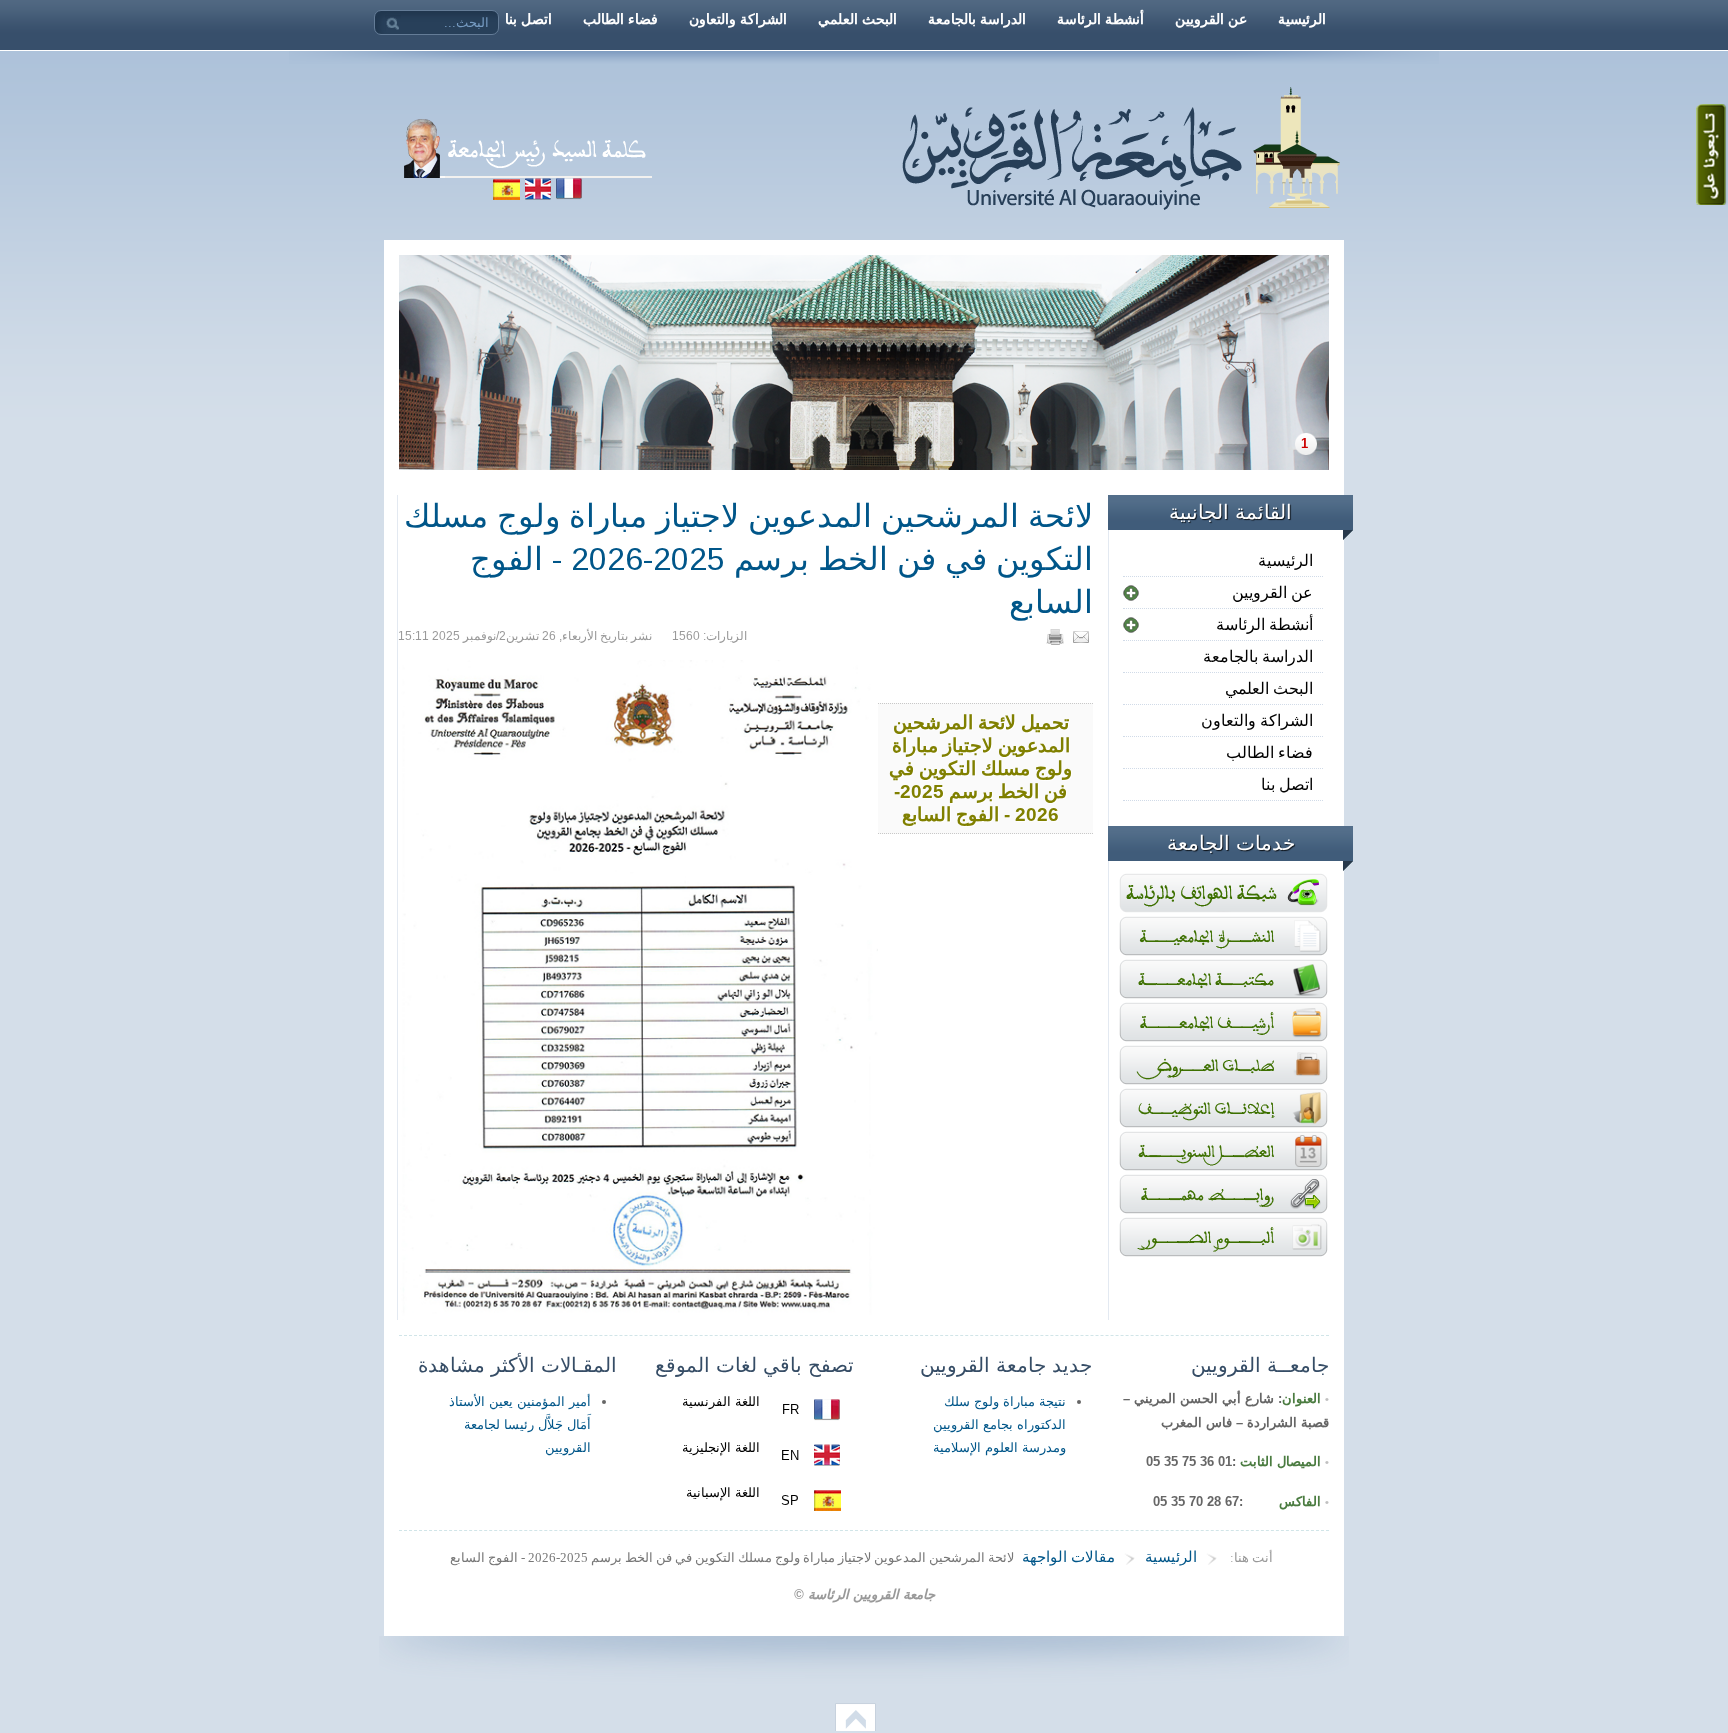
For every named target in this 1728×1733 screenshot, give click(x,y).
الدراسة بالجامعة (1258, 656)
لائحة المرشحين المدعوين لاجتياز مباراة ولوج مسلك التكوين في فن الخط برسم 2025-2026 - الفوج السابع (748, 559)
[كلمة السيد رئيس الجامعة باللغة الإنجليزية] (537, 194)
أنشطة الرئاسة (1264, 624)
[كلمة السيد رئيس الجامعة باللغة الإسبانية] (506, 194)
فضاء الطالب (1269, 752)
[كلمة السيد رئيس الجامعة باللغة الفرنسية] (726, 194)
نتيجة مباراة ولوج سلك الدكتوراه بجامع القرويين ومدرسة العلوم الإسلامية (999, 1424)
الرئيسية (1285, 560)
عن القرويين (1272, 592)
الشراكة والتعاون (1257, 720)
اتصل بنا (1287, 784)
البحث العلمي (1269, 688)
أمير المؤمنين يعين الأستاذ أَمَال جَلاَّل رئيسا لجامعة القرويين (520, 1424)
